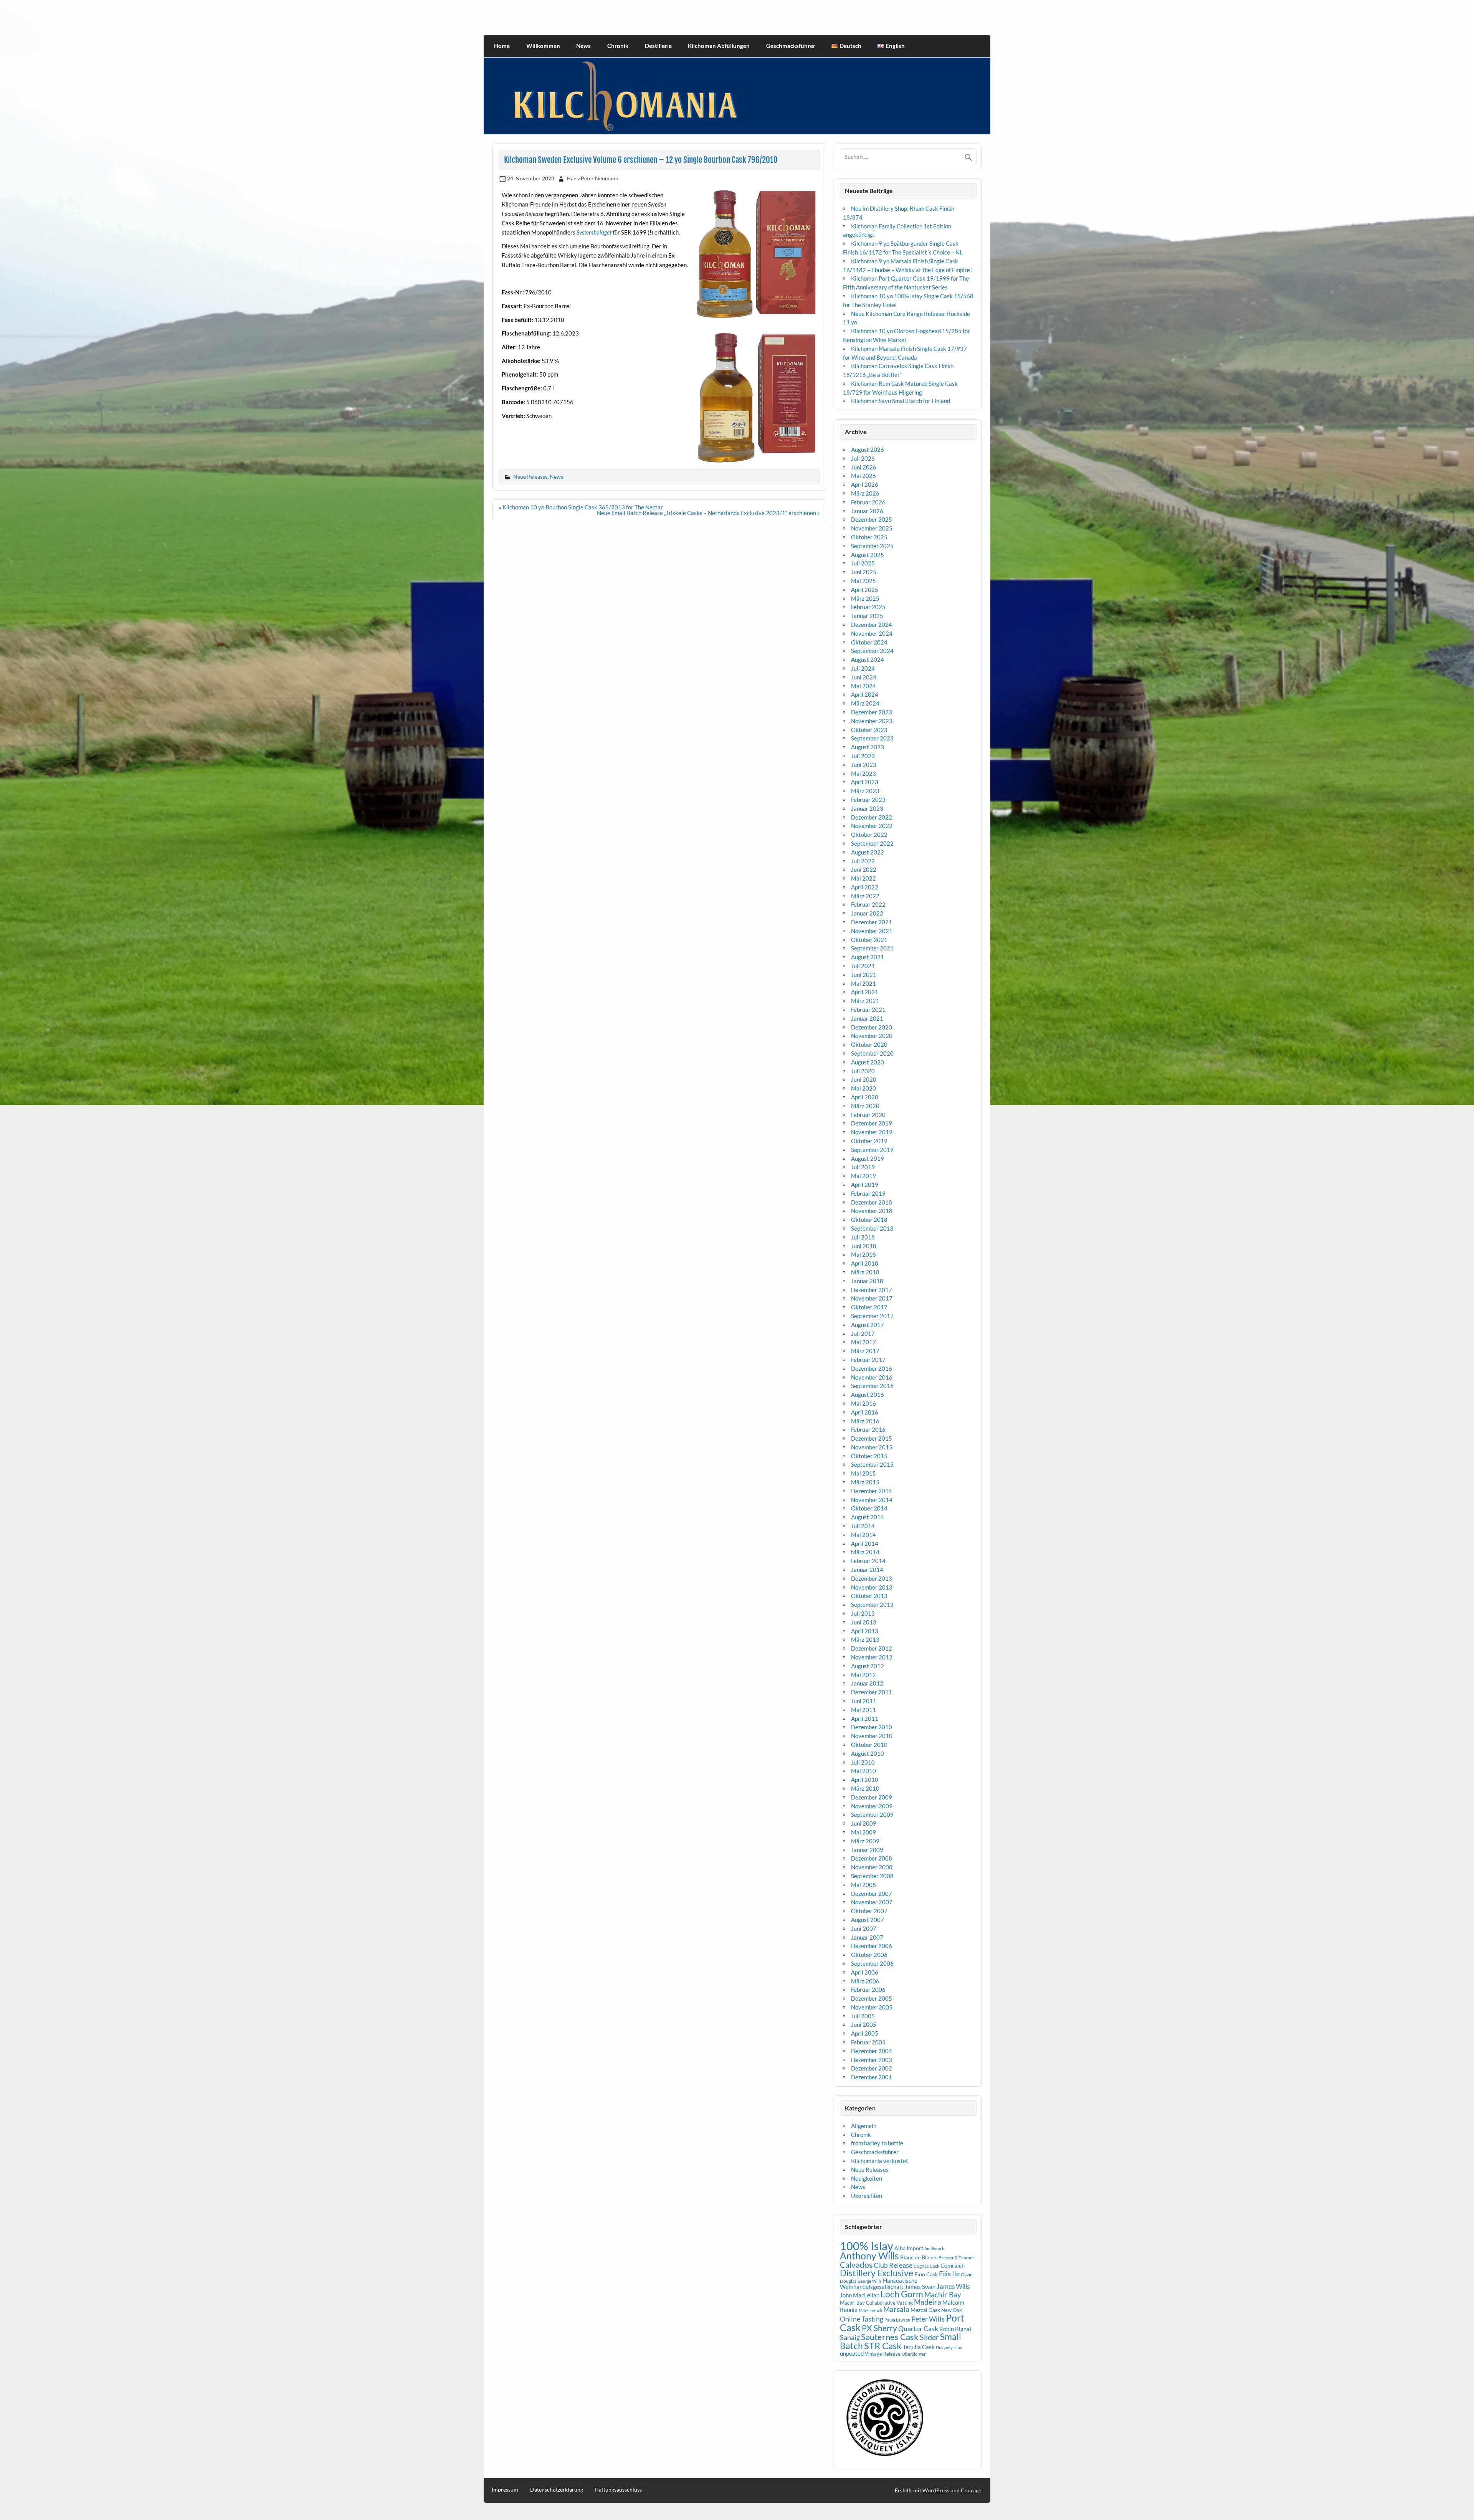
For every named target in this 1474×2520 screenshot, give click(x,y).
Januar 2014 (867, 1570)
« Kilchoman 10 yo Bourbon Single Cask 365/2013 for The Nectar (581, 507)
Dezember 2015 (872, 1438)
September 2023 (872, 738)
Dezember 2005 (872, 1998)
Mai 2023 (863, 773)
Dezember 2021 (872, 922)
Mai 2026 (863, 476)
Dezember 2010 (872, 1727)
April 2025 (865, 590)
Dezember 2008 (872, 1858)
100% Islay (867, 2246)
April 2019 (865, 1185)
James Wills (953, 2287)
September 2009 (872, 1814)
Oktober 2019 (869, 1141)
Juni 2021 (864, 975)
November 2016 (872, 1377)
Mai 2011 (863, 1710)
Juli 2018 (863, 1237)
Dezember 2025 (872, 519)
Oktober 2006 (869, 1955)
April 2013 (865, 1631)
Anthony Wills (869, 2256)
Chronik (618, 46)
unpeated (852, 2354)
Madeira (928, 2302)
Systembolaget (594, 232)
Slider (929, 2337)
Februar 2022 (868, 904)
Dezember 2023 (872, 712)
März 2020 (865, 1106)
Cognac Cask (926, 2266)
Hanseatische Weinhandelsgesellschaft (879, 2284)
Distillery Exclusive (877, 2273)
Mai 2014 (863, 1535)
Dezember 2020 (872, 1027)
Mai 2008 (863, 1885)
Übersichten (867, 2196)
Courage (971, 2490)
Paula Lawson (897, 2320)
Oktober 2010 (869, 1745)
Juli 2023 (863, 756)
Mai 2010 (863, 1771)
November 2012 (872, 1657)
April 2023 (865, 782)
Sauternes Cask (890, 2337)
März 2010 (865, 1788)
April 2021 (865, 992)
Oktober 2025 (869, 537)
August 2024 (868, 659)
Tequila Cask (919, 2347)
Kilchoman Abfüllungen (719, 46)
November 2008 (872, 1867)
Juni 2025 (864, 572)
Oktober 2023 (869, 730)
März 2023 (865, 791)
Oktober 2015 (869, 1456)
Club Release (893, 2265)
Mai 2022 (863, 878)
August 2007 (868, 1920)
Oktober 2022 (869, 834)
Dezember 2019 (872, 1123)
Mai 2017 (863, 1342)
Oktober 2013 (869, 1596)
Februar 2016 (868, 1429)
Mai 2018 (863, 1254)
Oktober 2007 (869, 1911)
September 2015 (872, 1464)
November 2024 (872, 633)
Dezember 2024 (872, 625)
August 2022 (868, 852)
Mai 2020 (863, 1088)
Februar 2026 (868, 502)
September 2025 (872, 546)
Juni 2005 (864, 2024)
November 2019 (872, 1132)
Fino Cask (926, 2274)
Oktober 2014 (869, 1508)
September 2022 (872, 843)
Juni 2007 (864, 1928)
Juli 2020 (863, 1071)
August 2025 (868, 555)
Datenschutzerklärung (557, 2490)
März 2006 (865, 1981)
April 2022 (865, 887)
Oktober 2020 (869, 1044)
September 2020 (872, 1053)
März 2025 (865, 598)
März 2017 (865, 1351)
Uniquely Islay (949, 2347)
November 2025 (872, 528)
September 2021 (872, 948)
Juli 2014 (863, 1526)
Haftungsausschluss (618, 2490)
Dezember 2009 (872, 1797)
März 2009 (865, 1841)
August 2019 (868, 1158)
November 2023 (872, 721)
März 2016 (865, 1421)
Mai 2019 (863, 1176)
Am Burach (934, 2248)
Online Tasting (862, 2319)
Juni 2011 (864, 1701)
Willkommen (543, 46)
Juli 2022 (863, 861)
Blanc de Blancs (919, 2257)
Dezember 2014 (872, 1491)
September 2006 (872, 1963)
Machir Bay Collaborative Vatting (876, 2303)
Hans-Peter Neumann (592, 178)
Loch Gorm (902, 2294)
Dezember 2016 (872, 1368)
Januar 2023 (867, 808)
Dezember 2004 (872, 2051)
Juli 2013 (863, 1613)
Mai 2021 (863, 983)
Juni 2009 (864, 1823)
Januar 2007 (867, 1937)
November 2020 (872, 1036)
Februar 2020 (868, 1115)
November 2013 (872, 1587)
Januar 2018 (867, 1281)
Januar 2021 (867, 1018)
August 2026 (868, 449)
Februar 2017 (868, 1360)
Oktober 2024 (869, 642)
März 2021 (865, 1001)
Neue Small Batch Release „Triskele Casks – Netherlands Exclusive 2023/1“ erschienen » (708, 513)
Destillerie (658, 46)
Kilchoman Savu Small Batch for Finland (901, 401)
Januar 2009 (867, 1850)
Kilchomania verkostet (880, 2161)
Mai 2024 (863, 686)
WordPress (936, 2490)
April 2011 (865, 1719)
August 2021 (868, 957)
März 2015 (865, 1482)
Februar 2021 (868, 1010)
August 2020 (868, 1062)
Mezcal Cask (925, 2310)
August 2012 (868, 1666)
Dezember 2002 (872, 2068)
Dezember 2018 (872, 1202)
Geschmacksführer (791, 46)
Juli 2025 (863, 563)
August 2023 (868, 747)
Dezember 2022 (872, 817)
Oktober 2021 (869, 940)
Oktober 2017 (869, 1307)
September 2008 (872, 1876)
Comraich (953, 2266)
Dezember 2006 (872, 1946)
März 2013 (865, 1639)
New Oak (952, 2310)
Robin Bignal (955, 2329)
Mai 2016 (863, 1403)
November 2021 (872, 931)
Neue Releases (530, 477)
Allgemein (864, 2126)
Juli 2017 (863, 1334)
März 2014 (865, 1552)
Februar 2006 (868, 1990)
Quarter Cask (918, 2329)
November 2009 (872, 1806)
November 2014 (872, 1500)
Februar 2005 (868, 2042)
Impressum (505, 2490)
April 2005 (865, 2033)
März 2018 (865, 1272)
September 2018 (872, 1228)
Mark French (870, 2310)
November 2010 (872, 1736)
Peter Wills (928, 2319)
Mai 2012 (863, 1675)
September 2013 (872, 1605)
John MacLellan (860, 2295)
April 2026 (865, 484)
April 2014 (865, 1543)
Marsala (896, 2309)
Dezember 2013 (872, 1578)
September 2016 (872, 1386)
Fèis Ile (949, 2274)
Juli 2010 (863, 1762)
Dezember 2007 (872, 1894)
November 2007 (872, 1902)
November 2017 (872, 1298)
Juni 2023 (864, 765)
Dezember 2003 (872, 2060)
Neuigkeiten (867, 2178)
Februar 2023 (868, 800)
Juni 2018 (864, 1246)
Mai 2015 (863, 1473)
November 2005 (872, 2007)
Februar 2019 (868, 1193)
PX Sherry (879, 2328)
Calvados (856, 2265)
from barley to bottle (877, 2143)
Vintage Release (883, 2354)
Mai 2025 (863, 581)
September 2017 (872, 1316)
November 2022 (872, 826)
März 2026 (865, 493)
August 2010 (868, 1753)
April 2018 (865, 1263)
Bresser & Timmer (956, 2258)
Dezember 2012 (872, 1648)
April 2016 (865, 1412)
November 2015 (872, 1447)
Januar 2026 (867, 511)
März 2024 (865, 703)
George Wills (870, 2281)
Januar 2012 (867, 1683)
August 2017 (868, 1325)
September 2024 (872, 651)
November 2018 (872, 1211)
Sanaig (850, 2337)
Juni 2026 (864, 467)
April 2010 (865, 1780)
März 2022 (865, 896)
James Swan (920, 2287)
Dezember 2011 (872, 1692)
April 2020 (865, 1097)
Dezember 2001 (872, 2077)
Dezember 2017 (872, 1290)
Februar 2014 (868, 1561)
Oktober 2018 (869, 1220)
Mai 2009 (863, 1832)
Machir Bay (943, 2294)
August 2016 (868, 1395)
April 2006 (865, 1972)
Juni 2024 (864, 677)
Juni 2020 (864, 1079)
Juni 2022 (864, 869)
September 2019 (872, 1150)
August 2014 (868, 1517)
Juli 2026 (863, 458)
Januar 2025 (867, 616)
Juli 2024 (863, 668)
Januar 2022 (867, 913)
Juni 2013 (864, 1622)
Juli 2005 (863, 2016)
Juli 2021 (863, 966)
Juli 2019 (863, 1167)
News (583, 46)
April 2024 (865, 694)
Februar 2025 (868, 607)
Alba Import (909, 2248)
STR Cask (883, 2346)
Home (502, 46)
